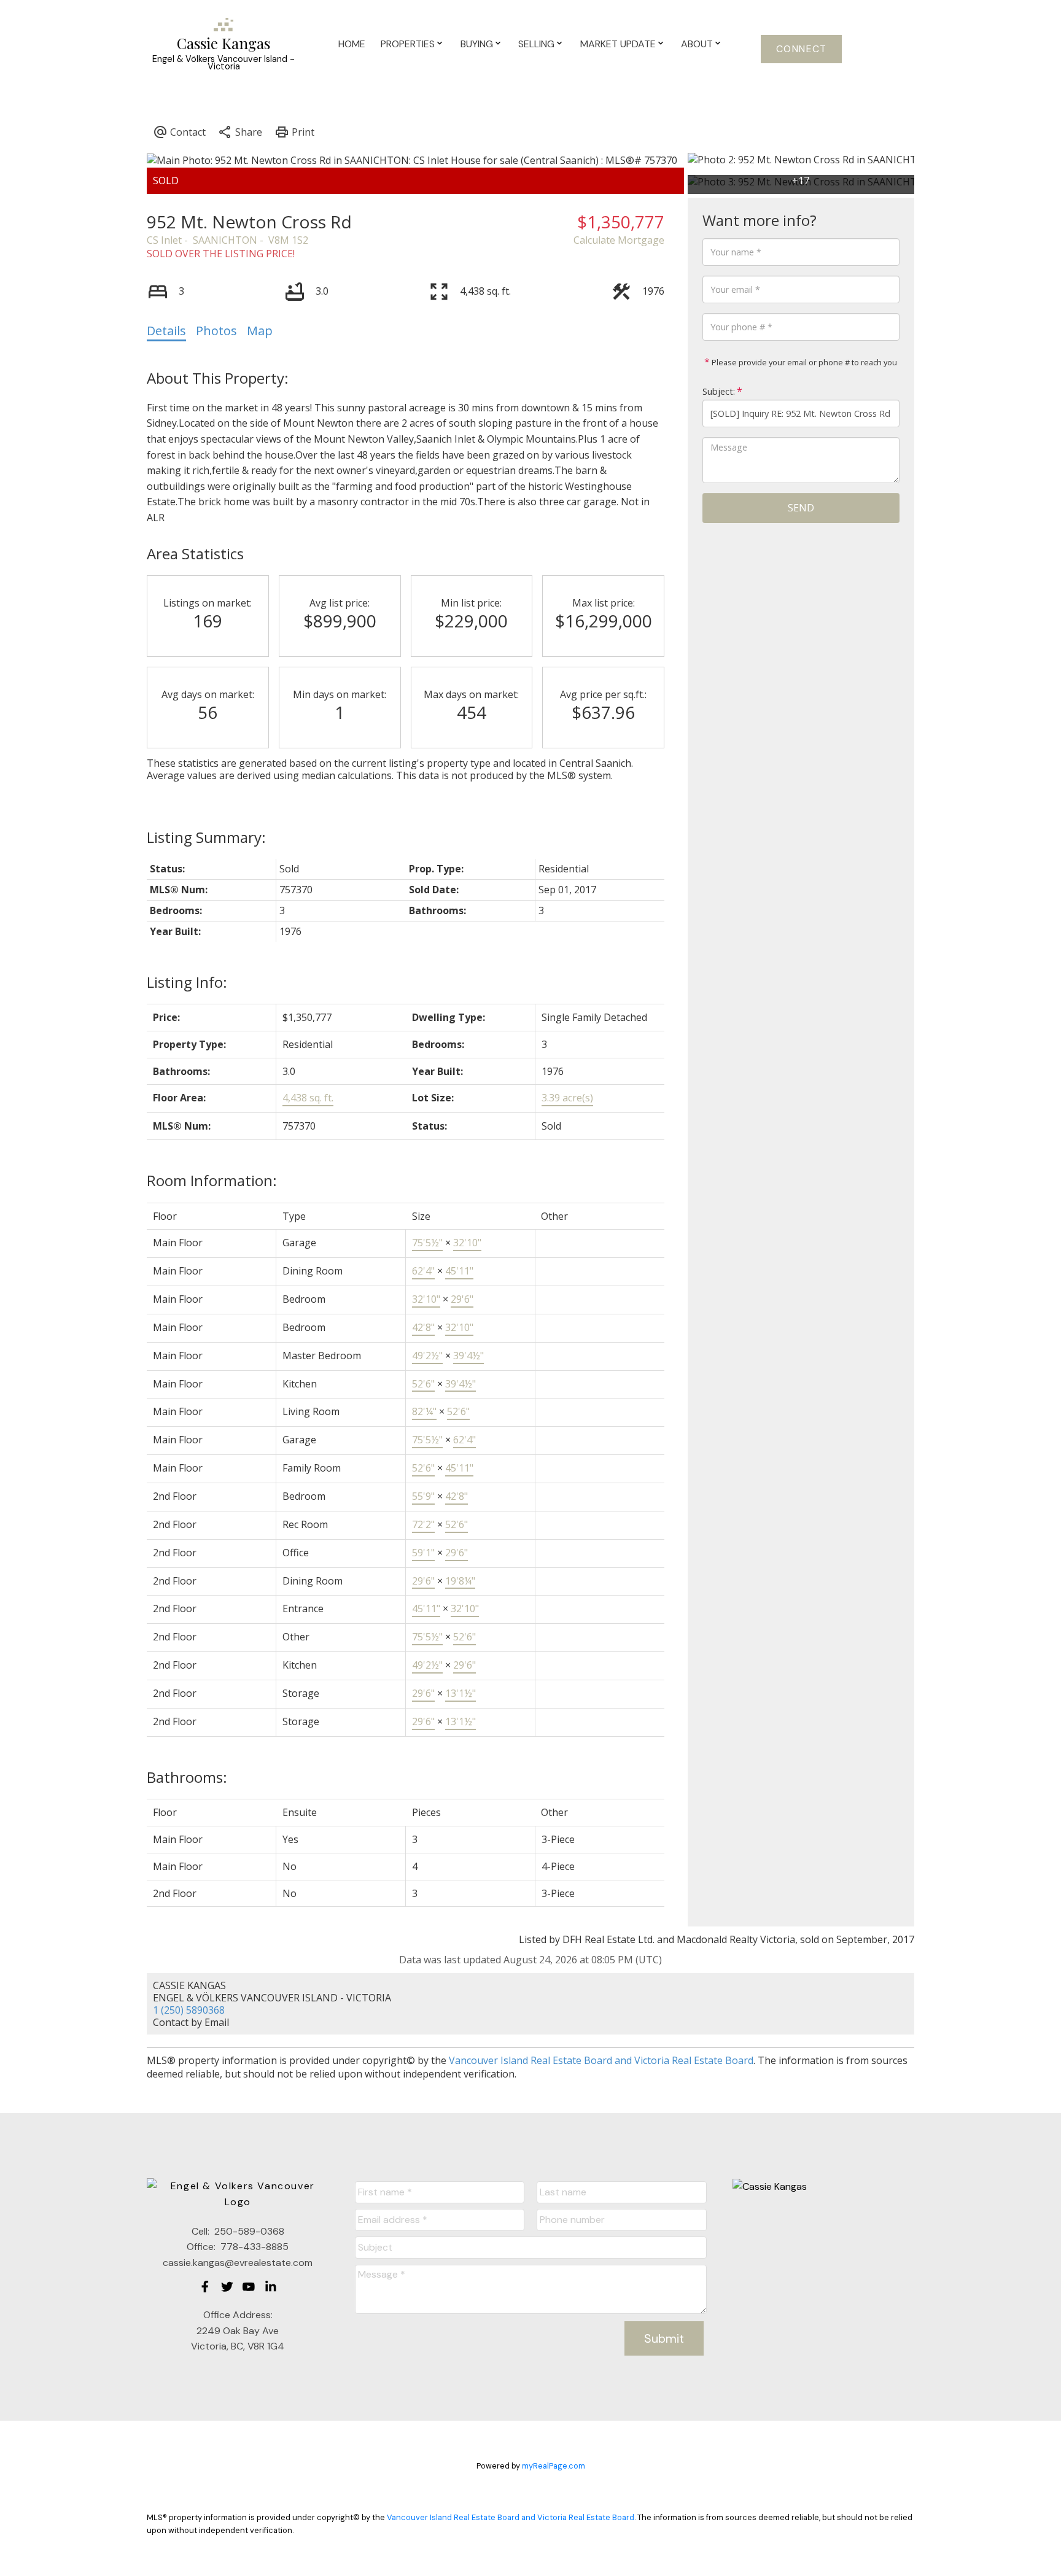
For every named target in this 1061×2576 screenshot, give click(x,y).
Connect (802, 49)
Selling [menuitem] (536, 44)
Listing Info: (187, 982)
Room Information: (212, 1180)
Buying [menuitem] (477, 44)
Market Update (618, 44)
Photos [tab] (216, 331)
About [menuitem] (697, 44)
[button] (801, 49)
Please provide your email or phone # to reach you (803, 362)
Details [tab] (166, 331)
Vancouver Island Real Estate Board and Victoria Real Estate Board (601, 2060)
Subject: (719, 391)
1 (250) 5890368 (189, 2010)
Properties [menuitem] (408, 44)
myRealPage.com (554, 2466)
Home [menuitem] (352, 44)
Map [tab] (260, 331)
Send (801, 508)
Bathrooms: (187, 1777)
